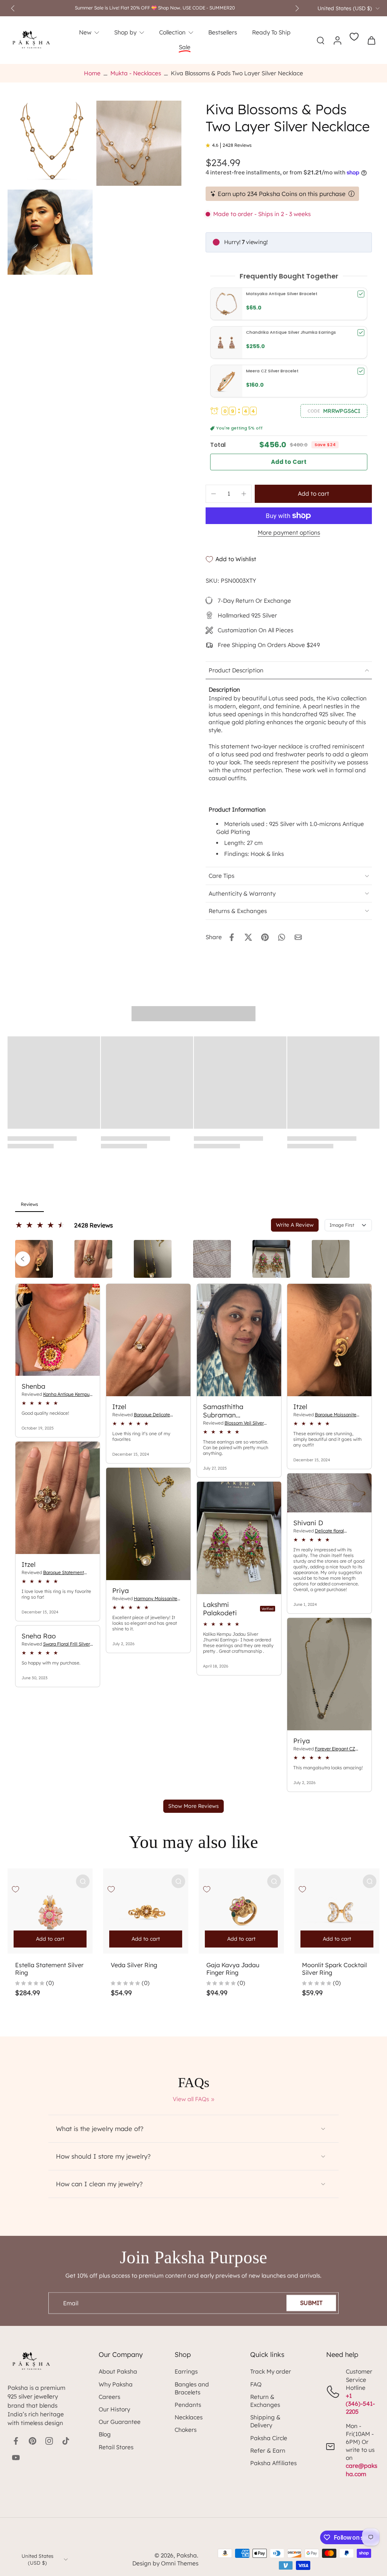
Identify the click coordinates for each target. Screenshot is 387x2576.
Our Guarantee (120, 2422)
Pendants (188, 2405)
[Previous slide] (13, 8)
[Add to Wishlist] (15, 1889)
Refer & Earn (268, 2451)
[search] (320, 40)
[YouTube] (16, 2458)
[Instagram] (49, 2441)
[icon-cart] (371, 40)
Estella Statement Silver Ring (49, 1969)
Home (92, 73)
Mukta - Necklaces (136, 73)
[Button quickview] (83, 1881)
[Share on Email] (298, 937)
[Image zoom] (50, 143)
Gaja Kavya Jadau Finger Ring (233, 1969)
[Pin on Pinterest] (265, 937)
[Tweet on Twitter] (248, 937)
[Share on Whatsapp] (282, 937)
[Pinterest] (33, 2441)
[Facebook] (16, 2441)
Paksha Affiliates (273, 2463)
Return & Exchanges (265, 2401)
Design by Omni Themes (165, 2563)
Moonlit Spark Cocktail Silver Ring (334, 1969)
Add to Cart (289, 462)
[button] (334, 411)
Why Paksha (116, 2384)
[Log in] (337, 40)
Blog (105, 2434)
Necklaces (189, 2417)
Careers (109, 2397)
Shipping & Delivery (265, 2421)
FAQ (256, 2384)
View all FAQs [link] (191, 2099)
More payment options (289, 533)
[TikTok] (66, 2441)
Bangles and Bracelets (192, 2388)
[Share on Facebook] (232, 937)
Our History (114, 2409)
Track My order (271, 2371)
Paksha (187, 2555)
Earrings (186, 2371)
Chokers (186, 2430)
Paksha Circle (269, 2438)
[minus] (214, 494)
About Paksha (118, 2371)
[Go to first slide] (297, 8)
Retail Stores (116, 2447)
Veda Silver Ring (134, 1965)
